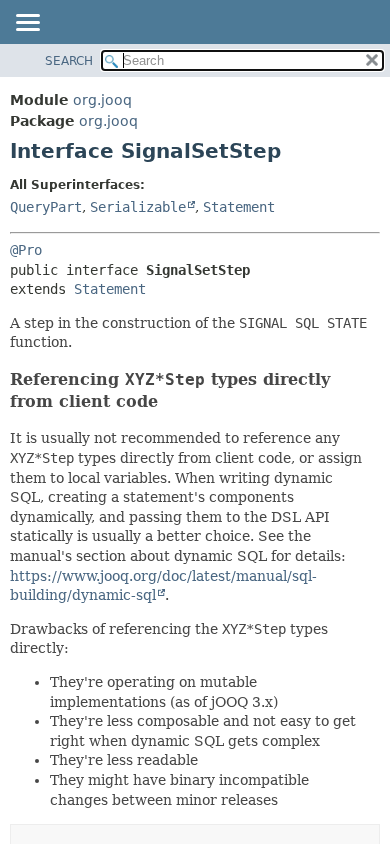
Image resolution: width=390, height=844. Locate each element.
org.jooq (102, 100)
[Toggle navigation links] (27, 24)
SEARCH (69, 61)
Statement (239, 207)
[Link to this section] (171, 401)
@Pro (26, 250)
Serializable (138, 207)
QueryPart (46, 207)
